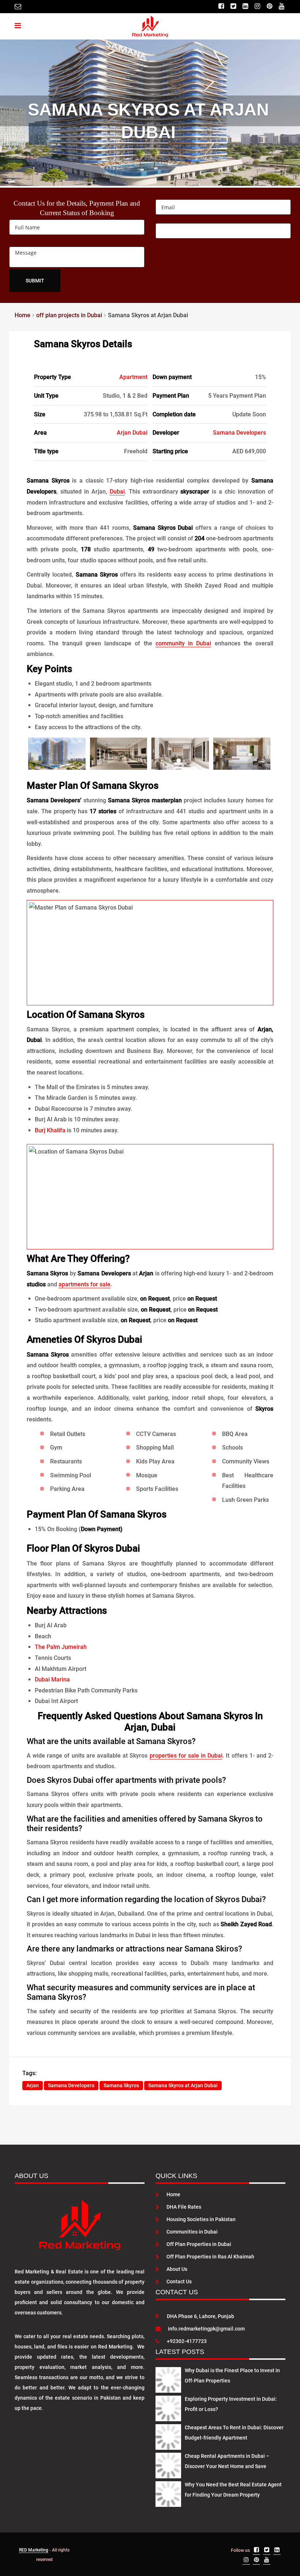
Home (173, 2194)
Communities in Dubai (192, 2232)
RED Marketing (34, 2550)
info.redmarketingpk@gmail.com (206, 2329)
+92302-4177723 (187, 2341)
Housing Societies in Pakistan (201, 2219)
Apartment (133, 377)
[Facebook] (221, 6)
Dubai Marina (52, 1679)
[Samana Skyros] (57, 754)
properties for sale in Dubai (186, 1756)
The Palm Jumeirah (61, 1647)
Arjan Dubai (132, 433)
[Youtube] (282, 6)
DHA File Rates (184, 2207)
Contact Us (179, 2281)
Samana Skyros (121, 2085)
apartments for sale (85, 1284)
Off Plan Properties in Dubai (199, 2244)
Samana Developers (239, 433)
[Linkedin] (245, 6)
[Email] (18, 6)
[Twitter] (233, 6)
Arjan (33, 2085)
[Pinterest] (269, 6)
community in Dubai (183, 643)
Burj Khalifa (50, 1130)
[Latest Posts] (168, 2378)
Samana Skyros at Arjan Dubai (183, 2085)
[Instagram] (257, 6)
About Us (177, 2269)
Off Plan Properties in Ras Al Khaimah (210, 2257)
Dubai (117, 492)
